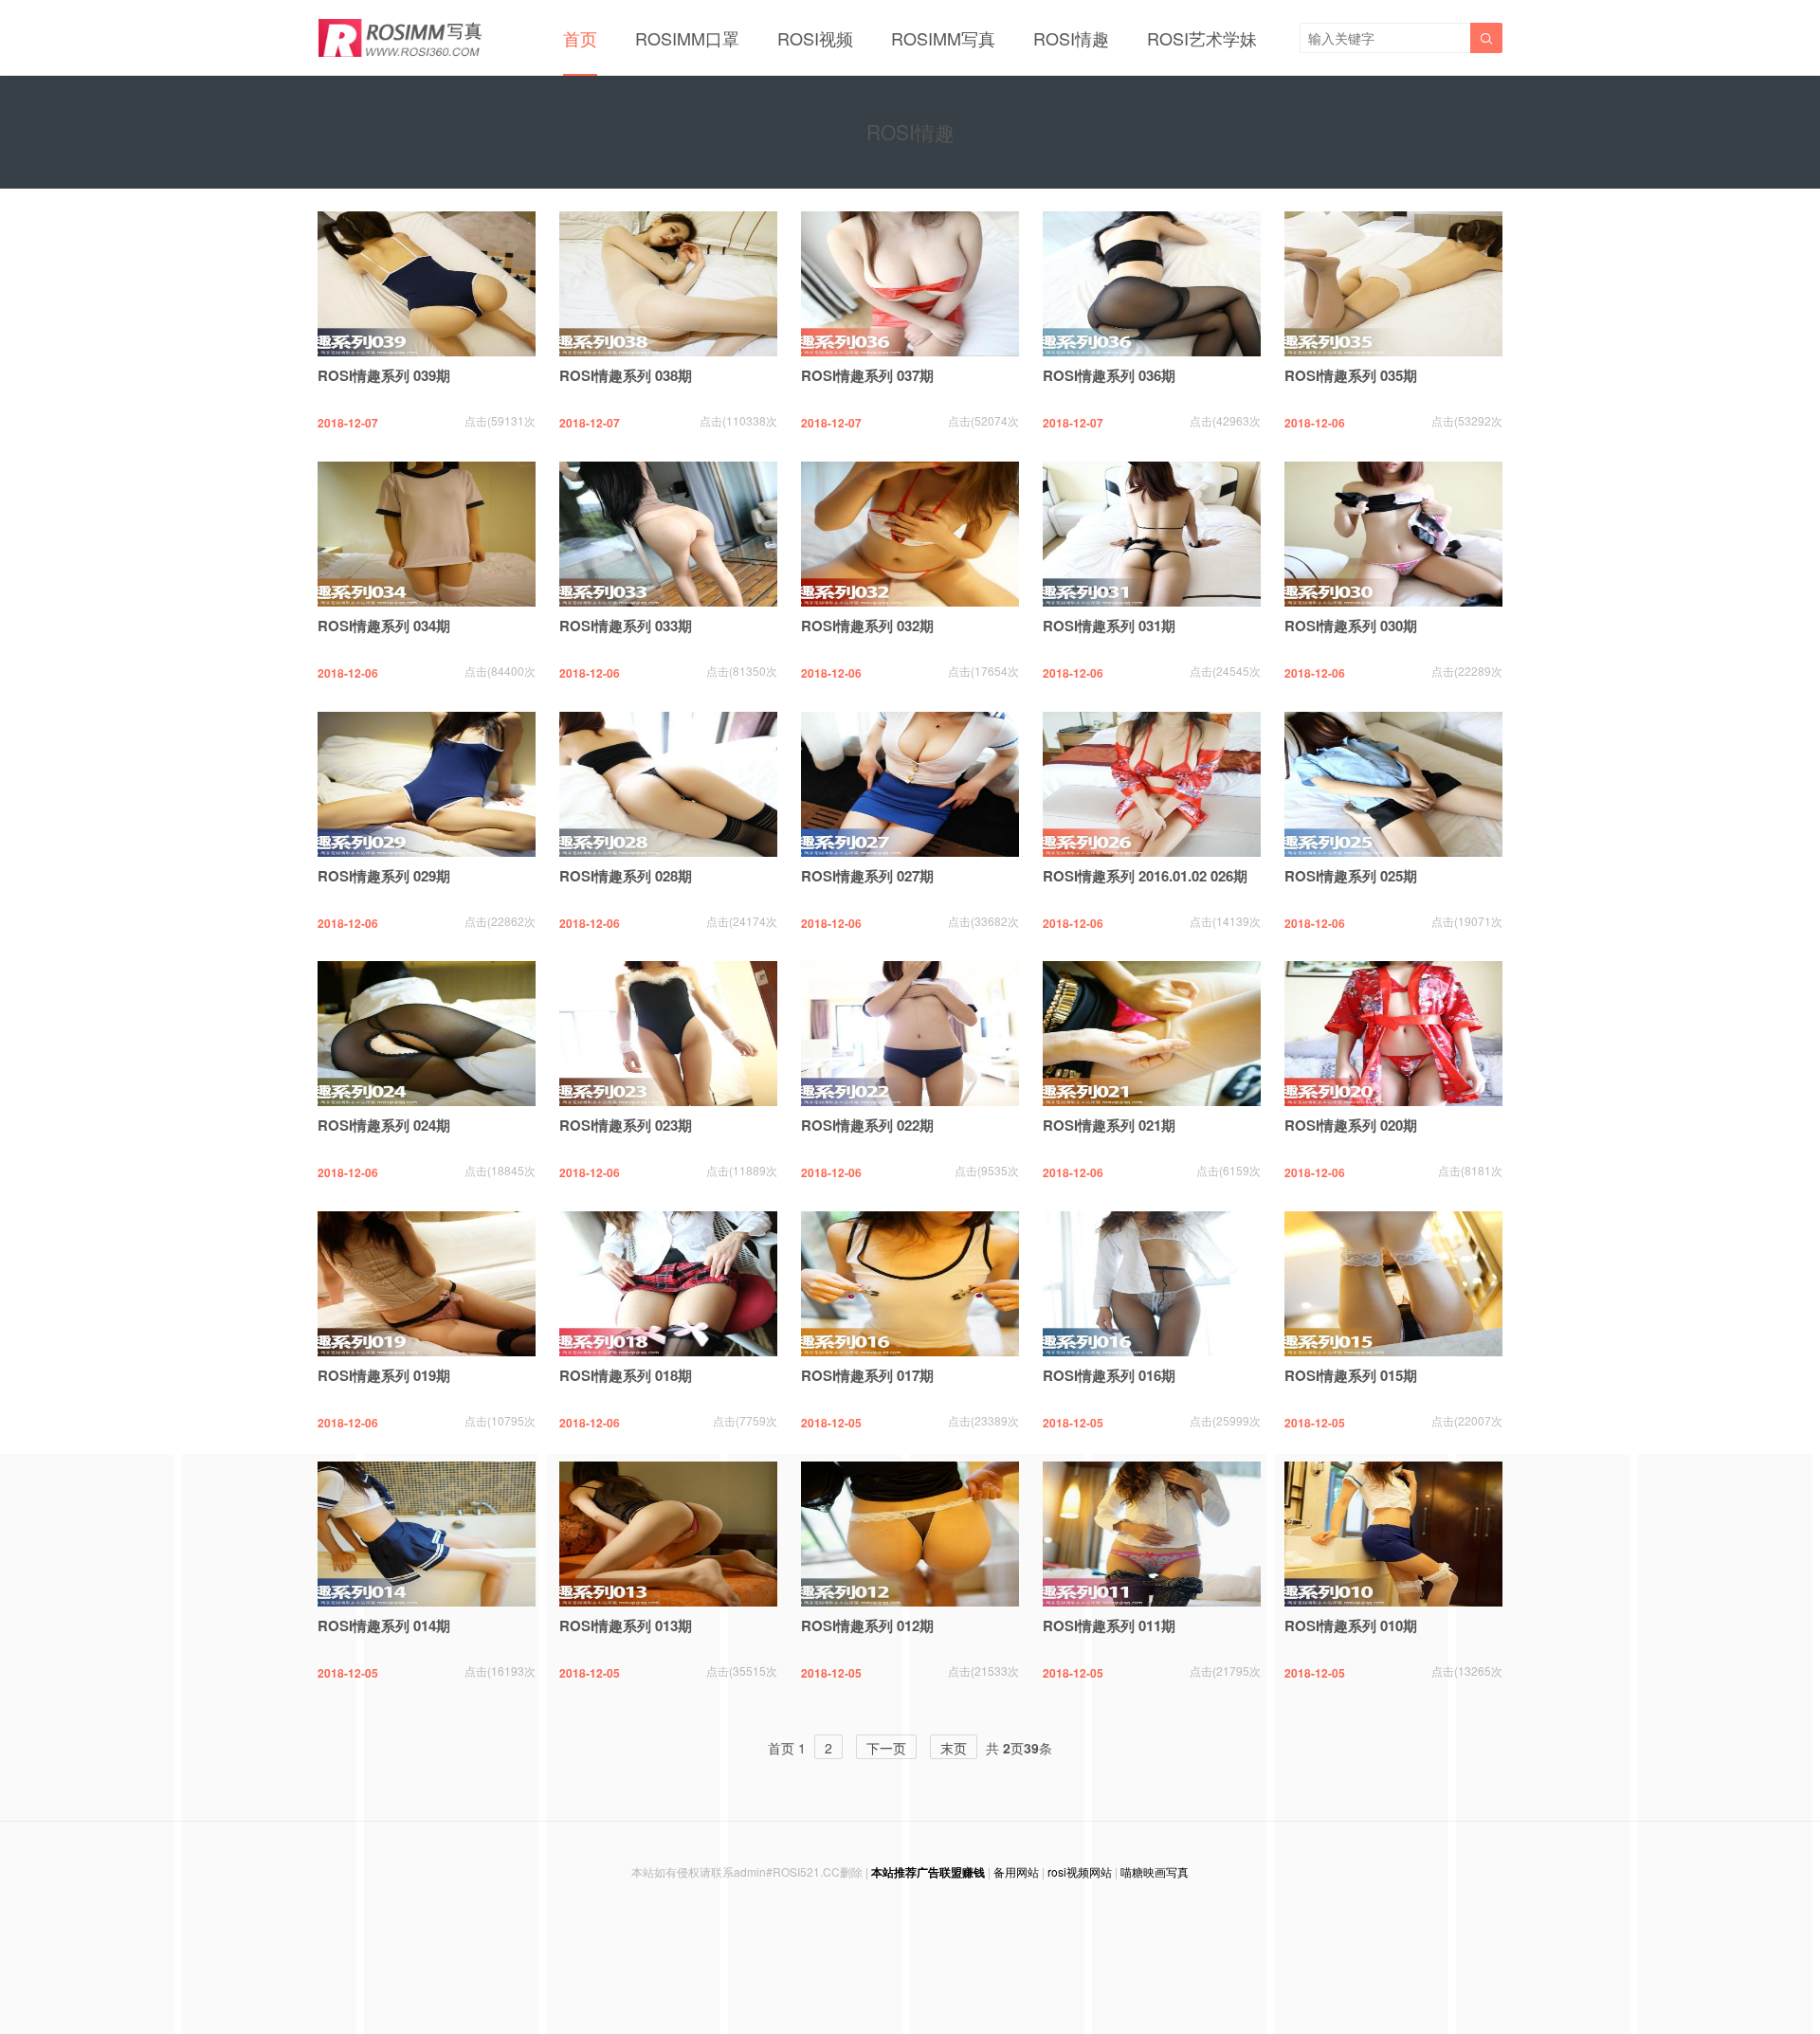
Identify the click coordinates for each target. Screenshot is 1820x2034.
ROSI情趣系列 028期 (626, 876)
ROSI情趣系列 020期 (1351, 1125)
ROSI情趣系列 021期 (1109, 1125)
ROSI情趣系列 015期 (1351, 1375)
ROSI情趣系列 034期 (384, 626)
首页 (580, 38)
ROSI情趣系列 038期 (626, 375)
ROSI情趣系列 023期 (626, 1125)
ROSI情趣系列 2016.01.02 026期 (1145, 876)
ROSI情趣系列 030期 (1351, 626)
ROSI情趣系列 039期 (384, 375)
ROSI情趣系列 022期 (867, 1125)
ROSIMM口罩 (687, 38)
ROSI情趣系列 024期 (384, 1125)
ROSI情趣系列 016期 (1109, 1375)
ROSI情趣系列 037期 (867, 375)
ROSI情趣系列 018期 (626, 1375)
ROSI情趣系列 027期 (867, 876)
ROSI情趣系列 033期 (626, 626)
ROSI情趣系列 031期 (1109, 626)
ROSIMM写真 (943, 38)
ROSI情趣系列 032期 (867, 626)
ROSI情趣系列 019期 (384, 1375)
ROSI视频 (815, 38)
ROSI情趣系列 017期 (867, 1375)
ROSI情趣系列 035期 (1351, 375)
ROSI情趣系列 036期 (1109, 375)
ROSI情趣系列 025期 (1351, 876)
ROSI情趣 (1071, 38)
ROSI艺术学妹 (1202, 38)
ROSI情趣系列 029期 (384, 876)
